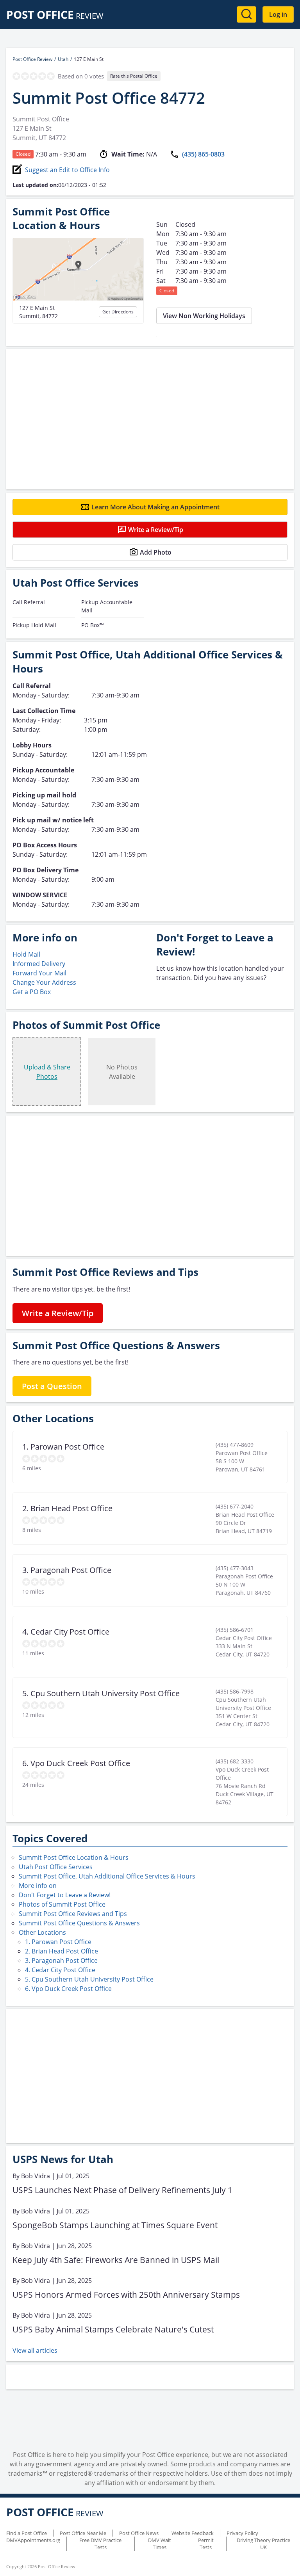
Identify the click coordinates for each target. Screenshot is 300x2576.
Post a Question (52, 1386)
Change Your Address (44, 982)
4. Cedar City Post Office (60, 1970)
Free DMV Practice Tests (100, 2544)
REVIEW (55, 16)
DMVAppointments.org (33, 2540)
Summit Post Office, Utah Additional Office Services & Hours (107, 1876)
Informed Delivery (39, 964)
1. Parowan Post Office (58, 1942)
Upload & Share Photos (47, 1072)
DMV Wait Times (160, 2544)
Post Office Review (32, 59)
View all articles (35, 2350)
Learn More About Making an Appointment (155, 507)
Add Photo (156, 552)
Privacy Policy (242, 2533)
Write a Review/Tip (156, 530)
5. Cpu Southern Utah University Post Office (89, 1979)
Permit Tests (206, 2544)
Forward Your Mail (39, 973)
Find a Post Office (27, 2533)
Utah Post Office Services (56, 1867)
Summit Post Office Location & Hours (74, 1857)
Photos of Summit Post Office (62, 1904)
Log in (278, 14)
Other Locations (42, 1932)
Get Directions (118, 312)
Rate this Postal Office (134, 76)
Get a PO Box (32, 992)
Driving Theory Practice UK (263, 2544)
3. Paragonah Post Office (61, 1960)
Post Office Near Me (83, 2533)
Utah (63, 59)
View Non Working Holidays (204, 316)
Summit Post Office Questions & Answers (79, 1923)
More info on (38, 1886)
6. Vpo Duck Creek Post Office (68, 1989)
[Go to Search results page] (246, 14)
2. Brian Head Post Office (62, 1951)
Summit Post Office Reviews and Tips (73, 1914)
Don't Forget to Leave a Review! (65, 1895)
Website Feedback (193, 2533)
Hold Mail (26, 954)
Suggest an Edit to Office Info (67, 170)
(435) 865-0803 (203, 154)
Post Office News (139, 2533)
